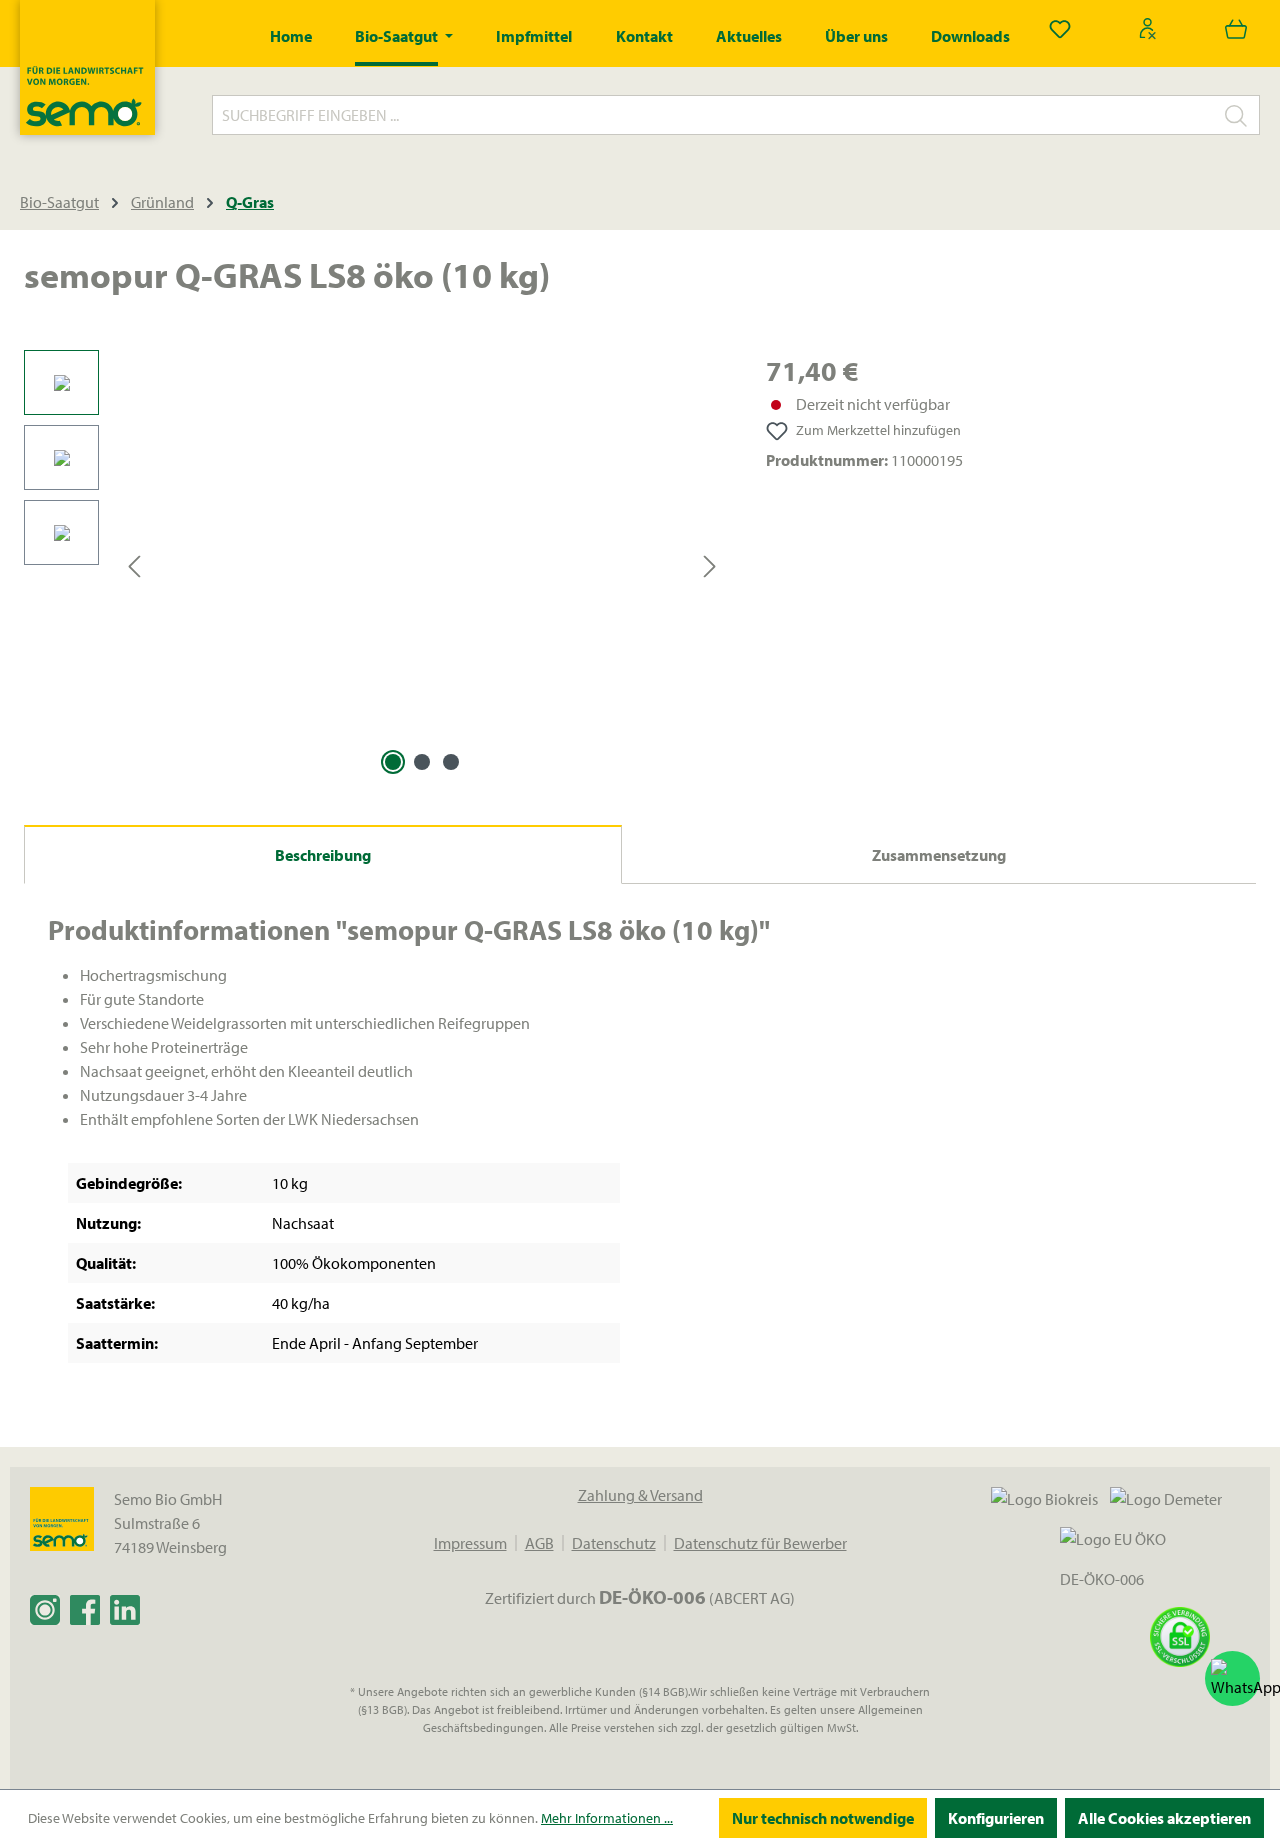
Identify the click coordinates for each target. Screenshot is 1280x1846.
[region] (375, 565)
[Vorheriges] (134, 565)
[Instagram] (45, 1609)
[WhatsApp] (1232, 1678)
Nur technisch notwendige (823, 1818)
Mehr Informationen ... (607, 1818)
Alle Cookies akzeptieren (1164, 1818)
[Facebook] (85, 1609)
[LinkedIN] (125, 1609)
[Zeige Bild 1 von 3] (393, 762)
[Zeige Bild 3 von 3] (451, 762)
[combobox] (713, 115)
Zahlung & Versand (640, 1495)
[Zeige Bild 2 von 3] (422, 762)
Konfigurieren (996, 1818)
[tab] (323, 854)
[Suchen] (1236, 115)
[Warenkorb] (1236, 28)
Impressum (470, 1543)
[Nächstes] (710, 565)
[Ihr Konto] (1148, 28)
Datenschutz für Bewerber (760, 1543)
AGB (539, 1543)
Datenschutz (614, 1543)
